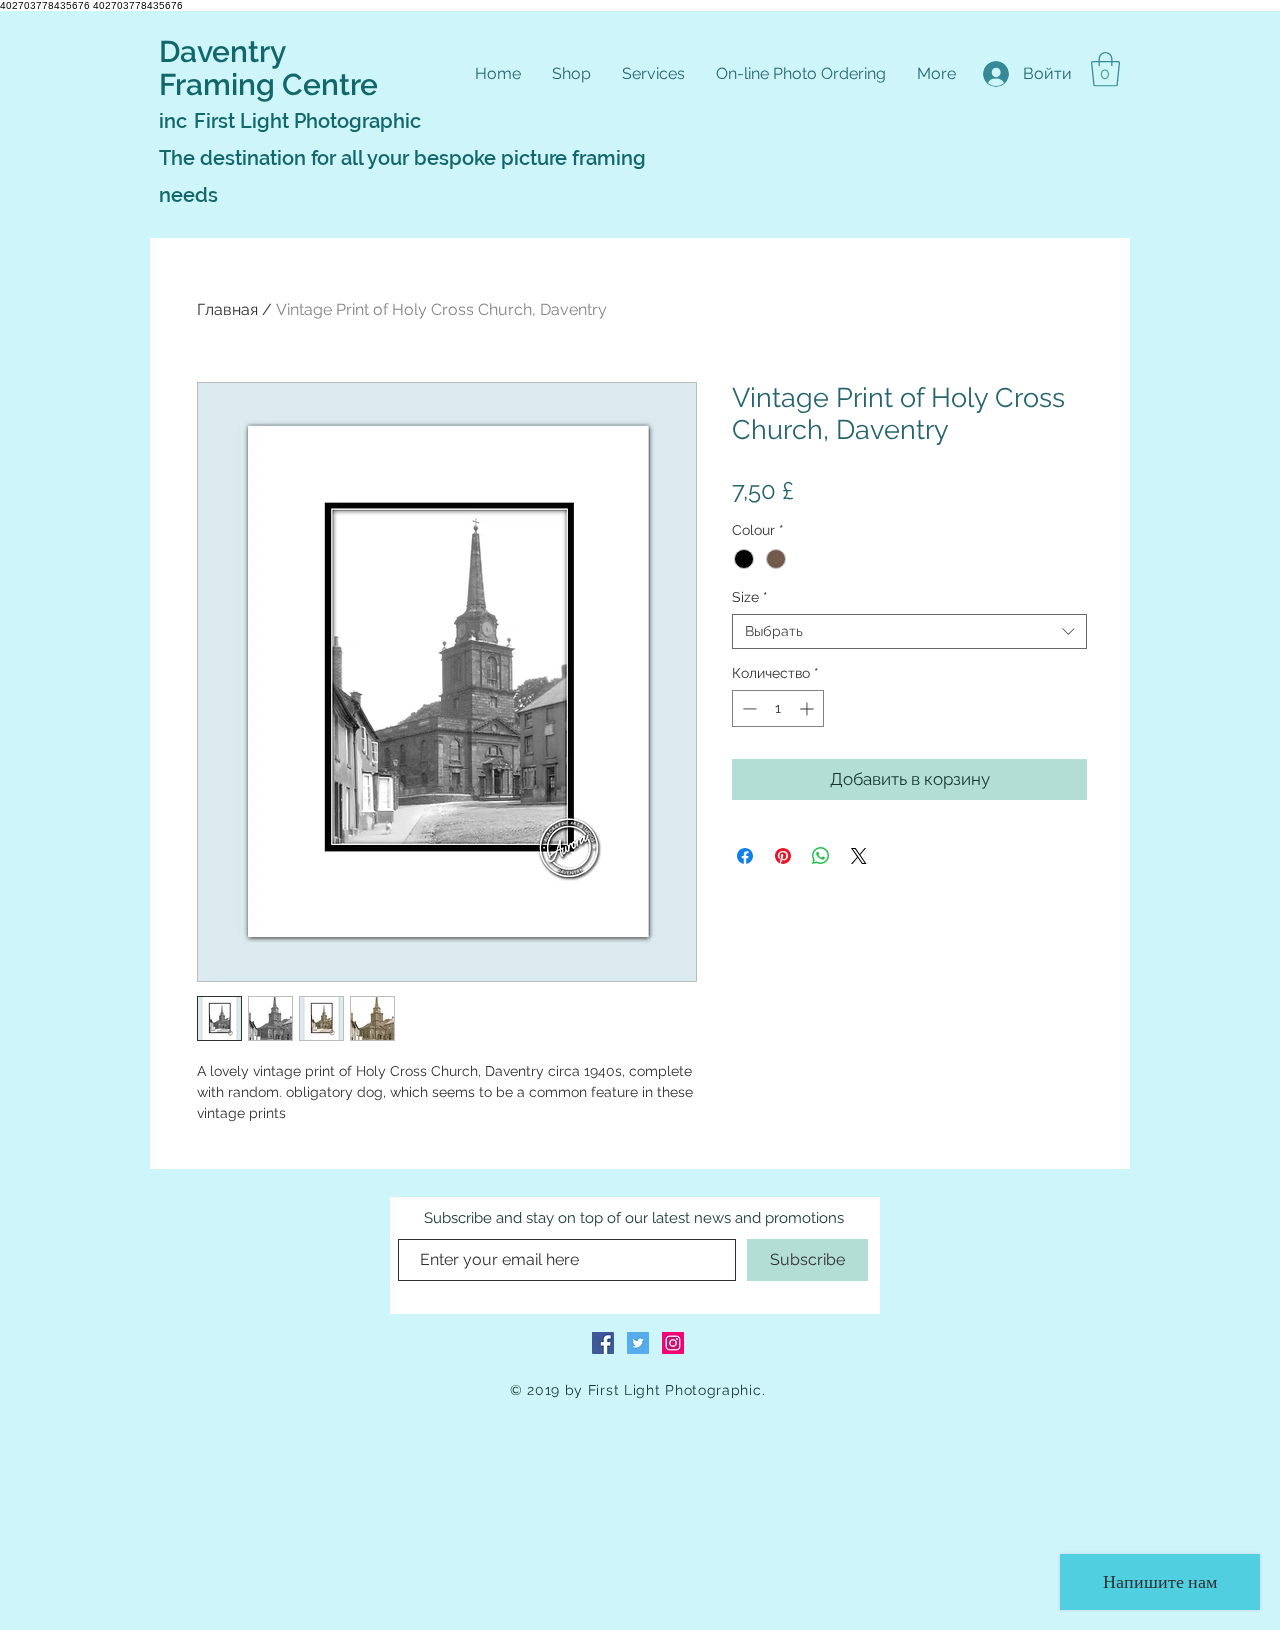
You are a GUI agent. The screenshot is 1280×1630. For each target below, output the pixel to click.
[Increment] (808, 708)
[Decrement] (747, 708)
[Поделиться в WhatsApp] (821, 856)
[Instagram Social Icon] (673, 1343)
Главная (227, 309)
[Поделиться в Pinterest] (783, 856)
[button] (1105, 69)
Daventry (222, 51)
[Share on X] (859, 856)
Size (750, 597)
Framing (220, 84)
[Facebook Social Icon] (603, 1343)
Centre (330, 84)
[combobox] (909, 631)
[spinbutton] (778, 708)
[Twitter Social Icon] (638, 1343)
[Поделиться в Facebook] (745, 856)
